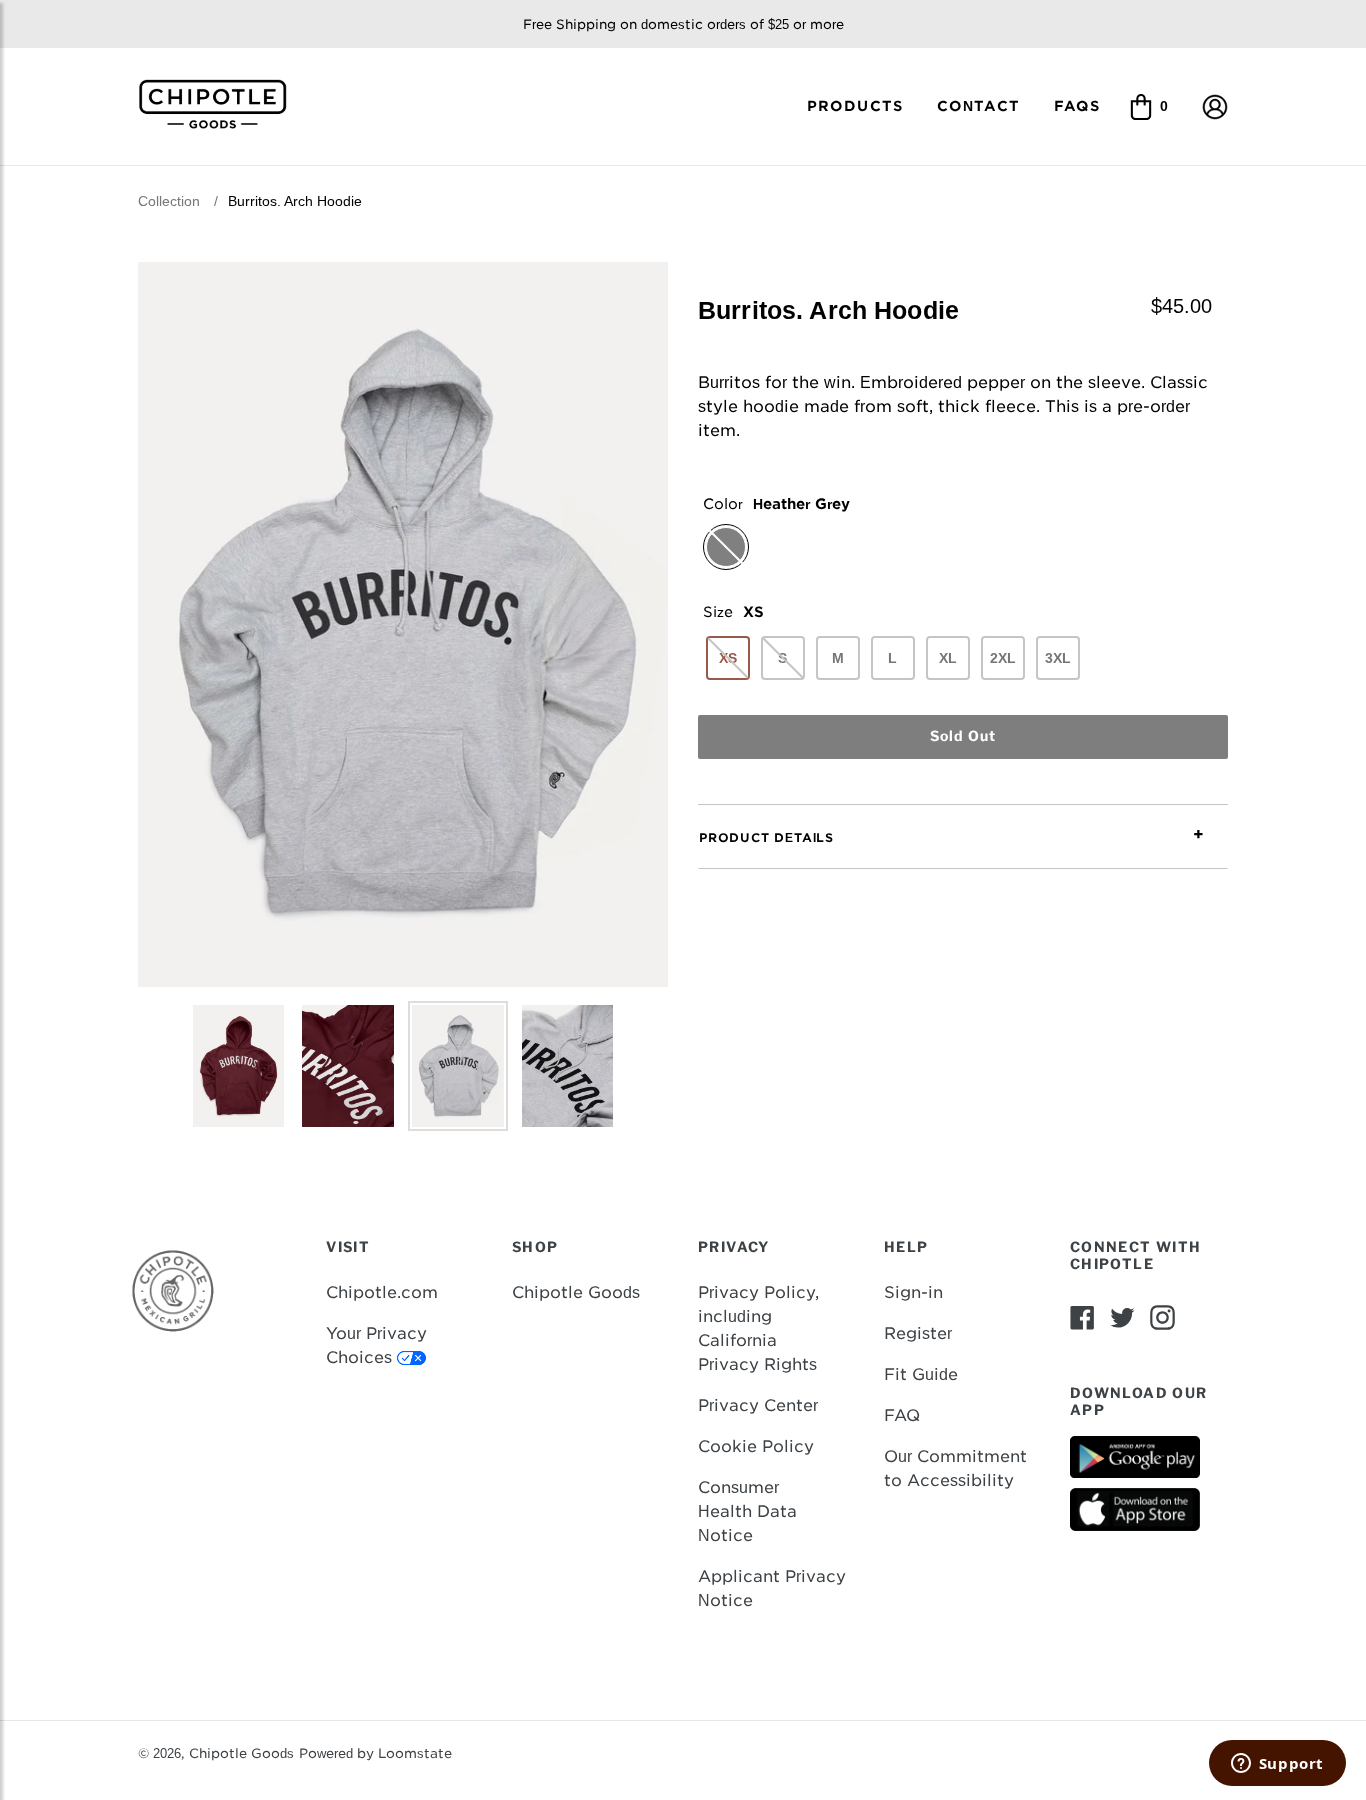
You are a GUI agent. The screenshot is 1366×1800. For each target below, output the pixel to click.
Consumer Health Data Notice (747, 1511)
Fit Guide (921, 1374)
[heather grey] (726, 547)
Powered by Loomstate (375, 1753)
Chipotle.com (382, 1292)
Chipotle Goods (576, 1292)
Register (918, 1333)
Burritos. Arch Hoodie (295, 201)
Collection (169, 201)
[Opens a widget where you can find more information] (1277, 1765)
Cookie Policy (756, 1446)
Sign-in (913, 1292)
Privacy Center (758, 1405)
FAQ (902, 1415)
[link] (220, 102)
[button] (1215, 105)
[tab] (963, 837)
